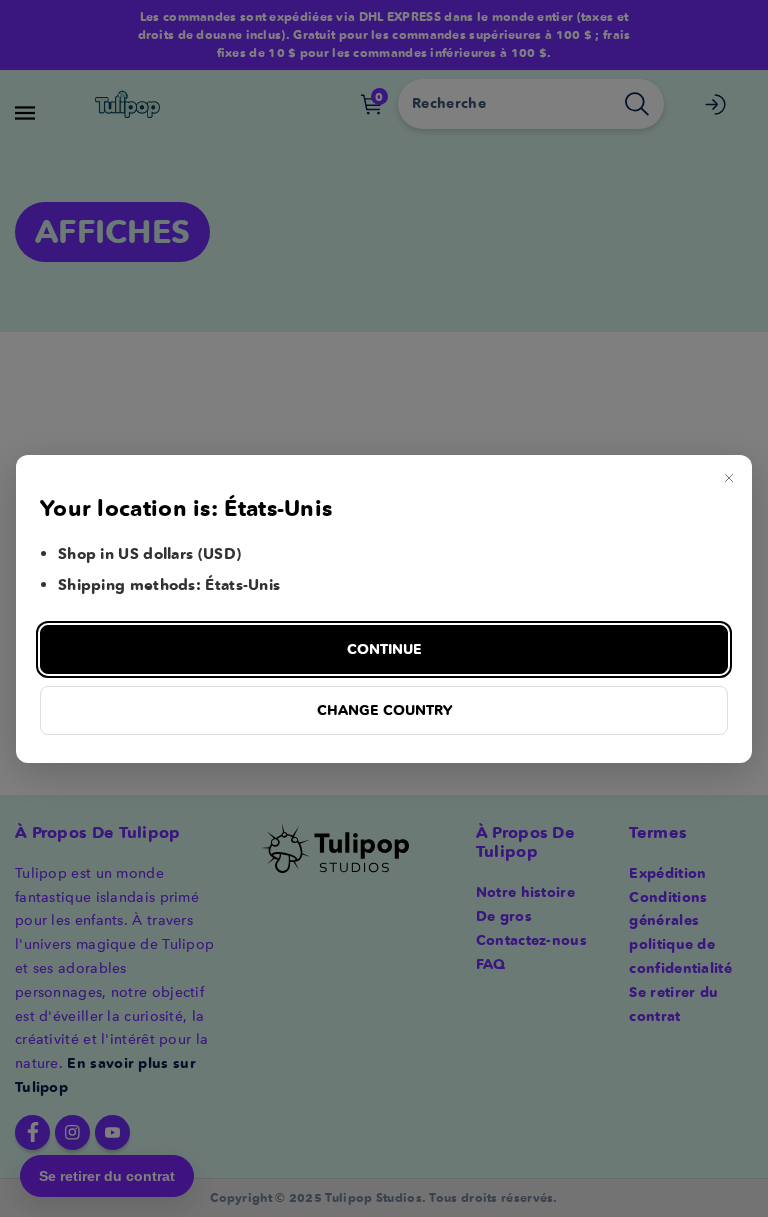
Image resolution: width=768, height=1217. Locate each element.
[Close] (729, 478)
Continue (384, 649)
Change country (384, 710)
